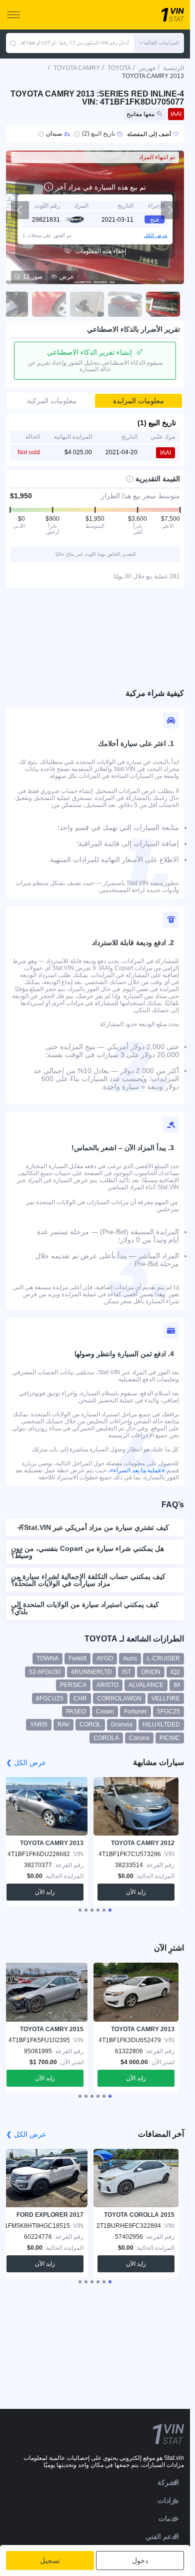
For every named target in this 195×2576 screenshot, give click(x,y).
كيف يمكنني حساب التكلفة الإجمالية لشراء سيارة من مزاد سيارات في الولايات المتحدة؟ (88, 1580)
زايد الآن (136, 1892)
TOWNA (47, 1658)
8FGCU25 (50, 1698)
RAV (63, 1725)
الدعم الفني (162, 2536)
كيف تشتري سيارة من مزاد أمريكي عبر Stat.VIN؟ (95, 1527)
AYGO (105, 1658)
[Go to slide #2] (125, 304)
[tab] (110, 1910)
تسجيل (50, 2560)
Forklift (77, 1658)
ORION (151, 1672)
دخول (140, 2560)
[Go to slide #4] (49, 304)
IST (126, 1672)
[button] (159, 43)
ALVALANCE (146, 1685)
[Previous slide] (20, 210)
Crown (105, 1711)
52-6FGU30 (45, 1672)
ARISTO (107, 1685)
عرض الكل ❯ (26, 1763)
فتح (154, 220)
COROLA (106, 1738)
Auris (130, 1658)
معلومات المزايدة (138, 401)
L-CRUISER (163, 1658)
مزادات (168, 2500)
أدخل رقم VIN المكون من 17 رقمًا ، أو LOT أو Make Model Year (73, 43)
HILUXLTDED (161, 1725)
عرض (67, 277)
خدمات (169, 2518)
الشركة (168, 2482)
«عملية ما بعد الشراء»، (136, 1470)
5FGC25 (168, 1711)
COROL (90, 1725)
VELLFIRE (166, 1698)
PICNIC (170, 1738)
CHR (80, 1698)
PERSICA (73, 1685)
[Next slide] (170, 210)
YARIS (39, 1725)
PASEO (76, 1711)
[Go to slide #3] (87, 304)
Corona (139, 1738)
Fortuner (135, 1711)
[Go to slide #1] (163, 304)
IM (177, 1685)
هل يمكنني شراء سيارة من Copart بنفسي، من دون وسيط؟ (87, 1552)
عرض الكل (156, 235)
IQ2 (175, 1672)
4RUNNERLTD (91, 1672)
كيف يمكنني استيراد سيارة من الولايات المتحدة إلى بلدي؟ (85, 1608)
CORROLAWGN (119, 1698)
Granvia (122, 1725)
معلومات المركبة (52, 401)
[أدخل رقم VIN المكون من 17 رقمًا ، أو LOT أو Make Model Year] (13, 43)
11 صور (33, 277)
